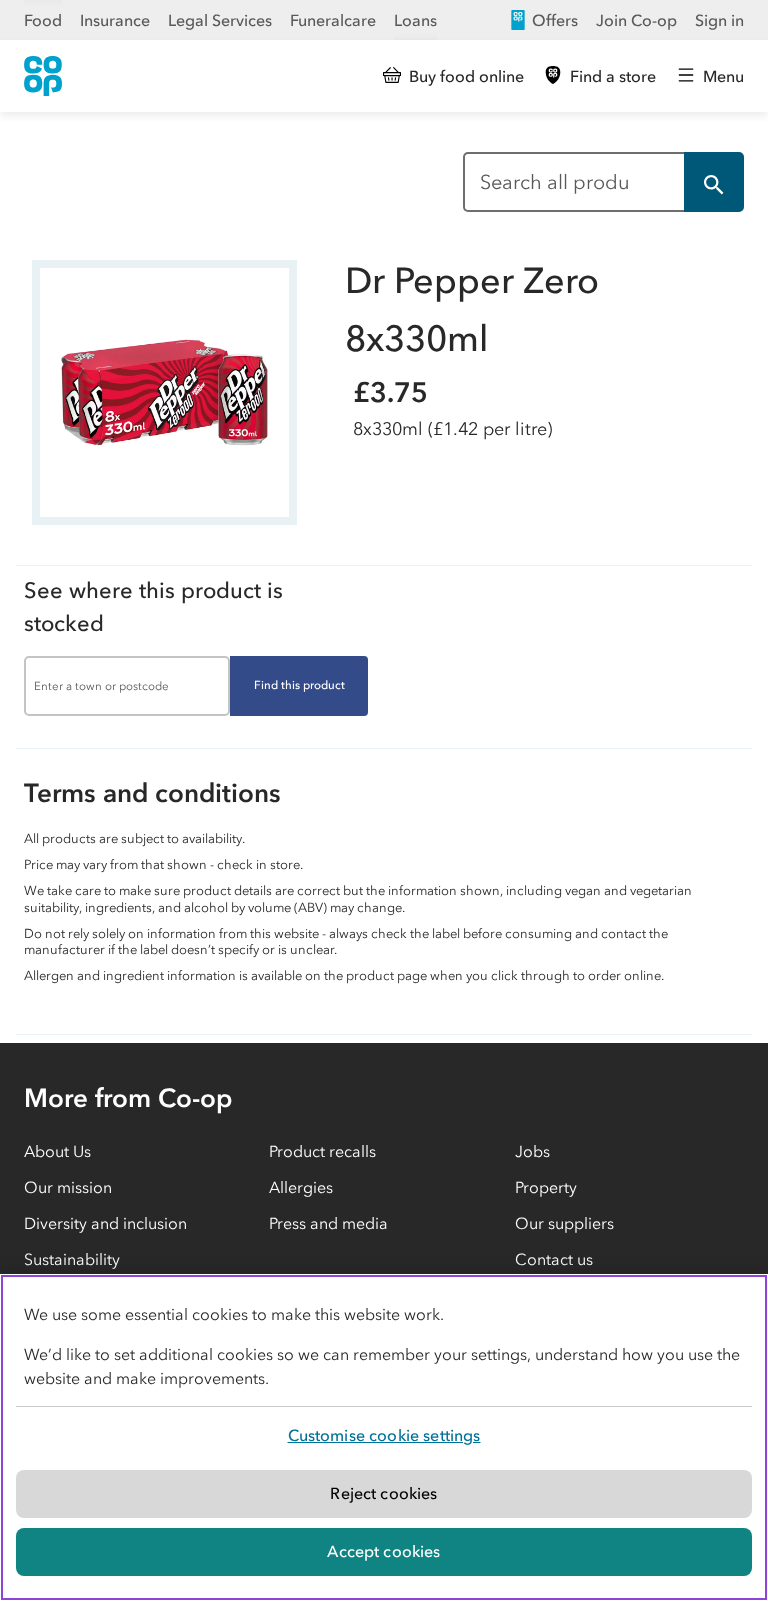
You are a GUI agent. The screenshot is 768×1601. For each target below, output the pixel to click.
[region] (384, 1437)
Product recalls (322, 1151)
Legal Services (220, 20)
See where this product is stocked (153, 607)
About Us (57, 1151)
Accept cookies (383, 1551)
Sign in (719, 20)
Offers (555, 20)
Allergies (301, 1187)
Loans (415, 20)
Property (546, 1187)
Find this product (299, 685)
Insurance (115, 20)
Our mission (68, 1187)
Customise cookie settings (384, 1435)
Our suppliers (564, 1223)
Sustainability (72, 1259)
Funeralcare (333, 20)
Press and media (328, 1223)
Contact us (554, 1259)
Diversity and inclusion (105, 1223)
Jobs (532, 1151)
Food (43, 20)
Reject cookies (383, 1493)
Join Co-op (636, 20)
